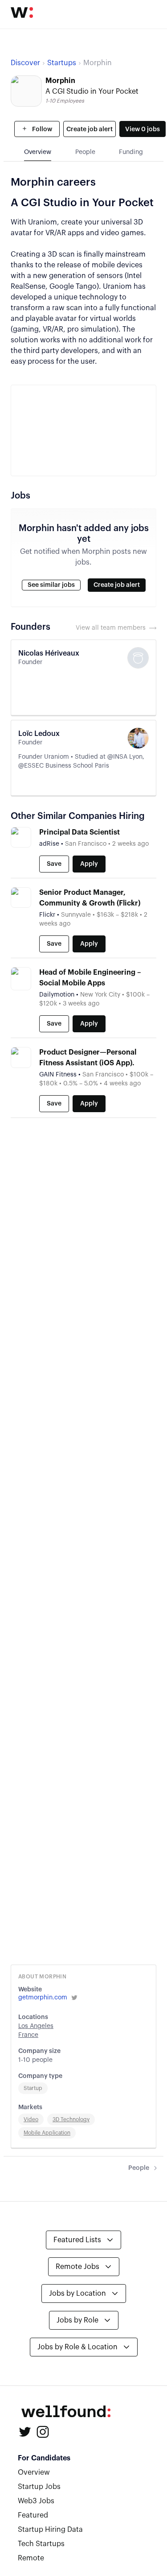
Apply (89, 864)
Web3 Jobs (36, 2501)
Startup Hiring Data (50, 2530)
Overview (34, 2472)
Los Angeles (36, 2026)
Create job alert (90, 129)
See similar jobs (51, 585)
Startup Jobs (39, 2487)
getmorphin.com (43, 1998)
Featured (33, 2515)
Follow (41, 129)
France (28, 2035)
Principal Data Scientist (79, 832)
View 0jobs (143, 129)
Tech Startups (41, 2544)
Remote (31, 2558)
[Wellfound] (22, 12)
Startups (62, 63)
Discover (25, 63)
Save (54, 864)
